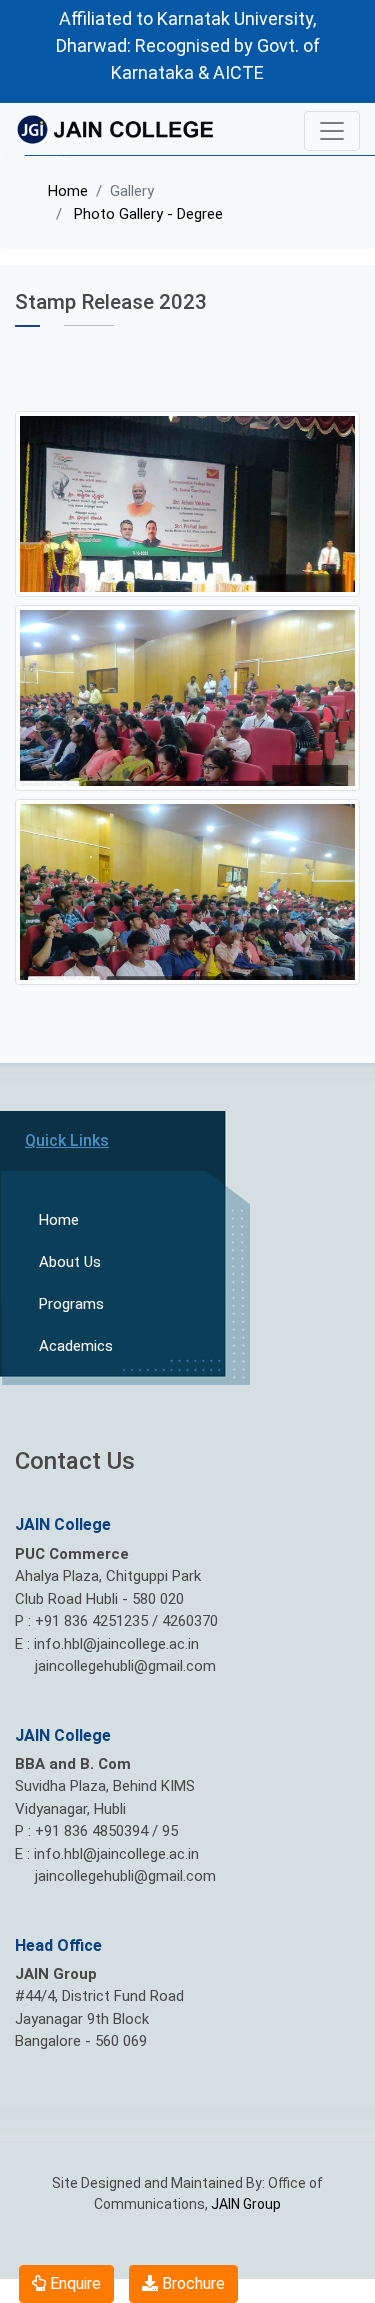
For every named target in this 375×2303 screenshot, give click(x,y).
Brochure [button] (191, 2283)
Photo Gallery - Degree (146, 214)
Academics (76, 1346)
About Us (70, 1262)
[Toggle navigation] (332, 131)
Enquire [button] (73, 2283)
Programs (71, 1304)
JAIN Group (246, 2204)
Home (68, 191)
